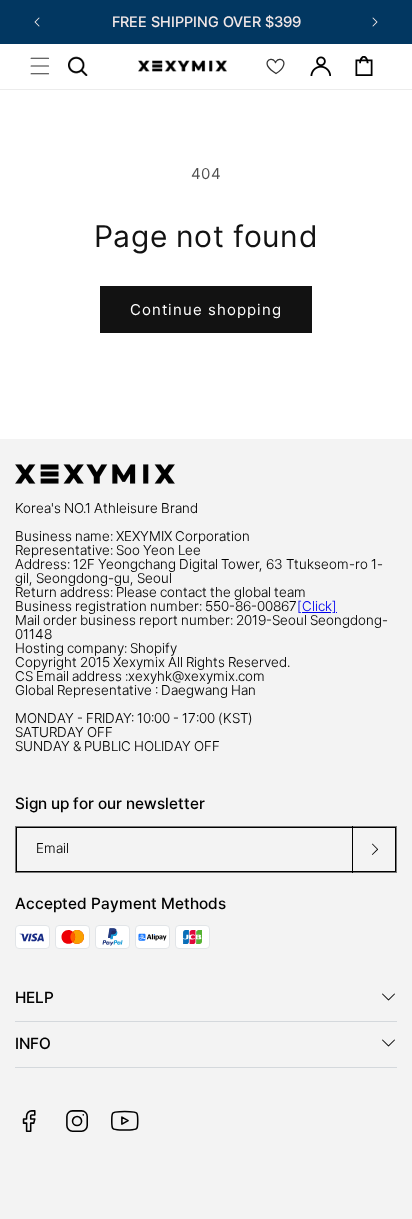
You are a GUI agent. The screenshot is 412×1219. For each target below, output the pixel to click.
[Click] (317, 606)
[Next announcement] (375, 22)
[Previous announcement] (37, 22)
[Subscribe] (374, 849)
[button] (40, 66)
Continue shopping (206, 309)
